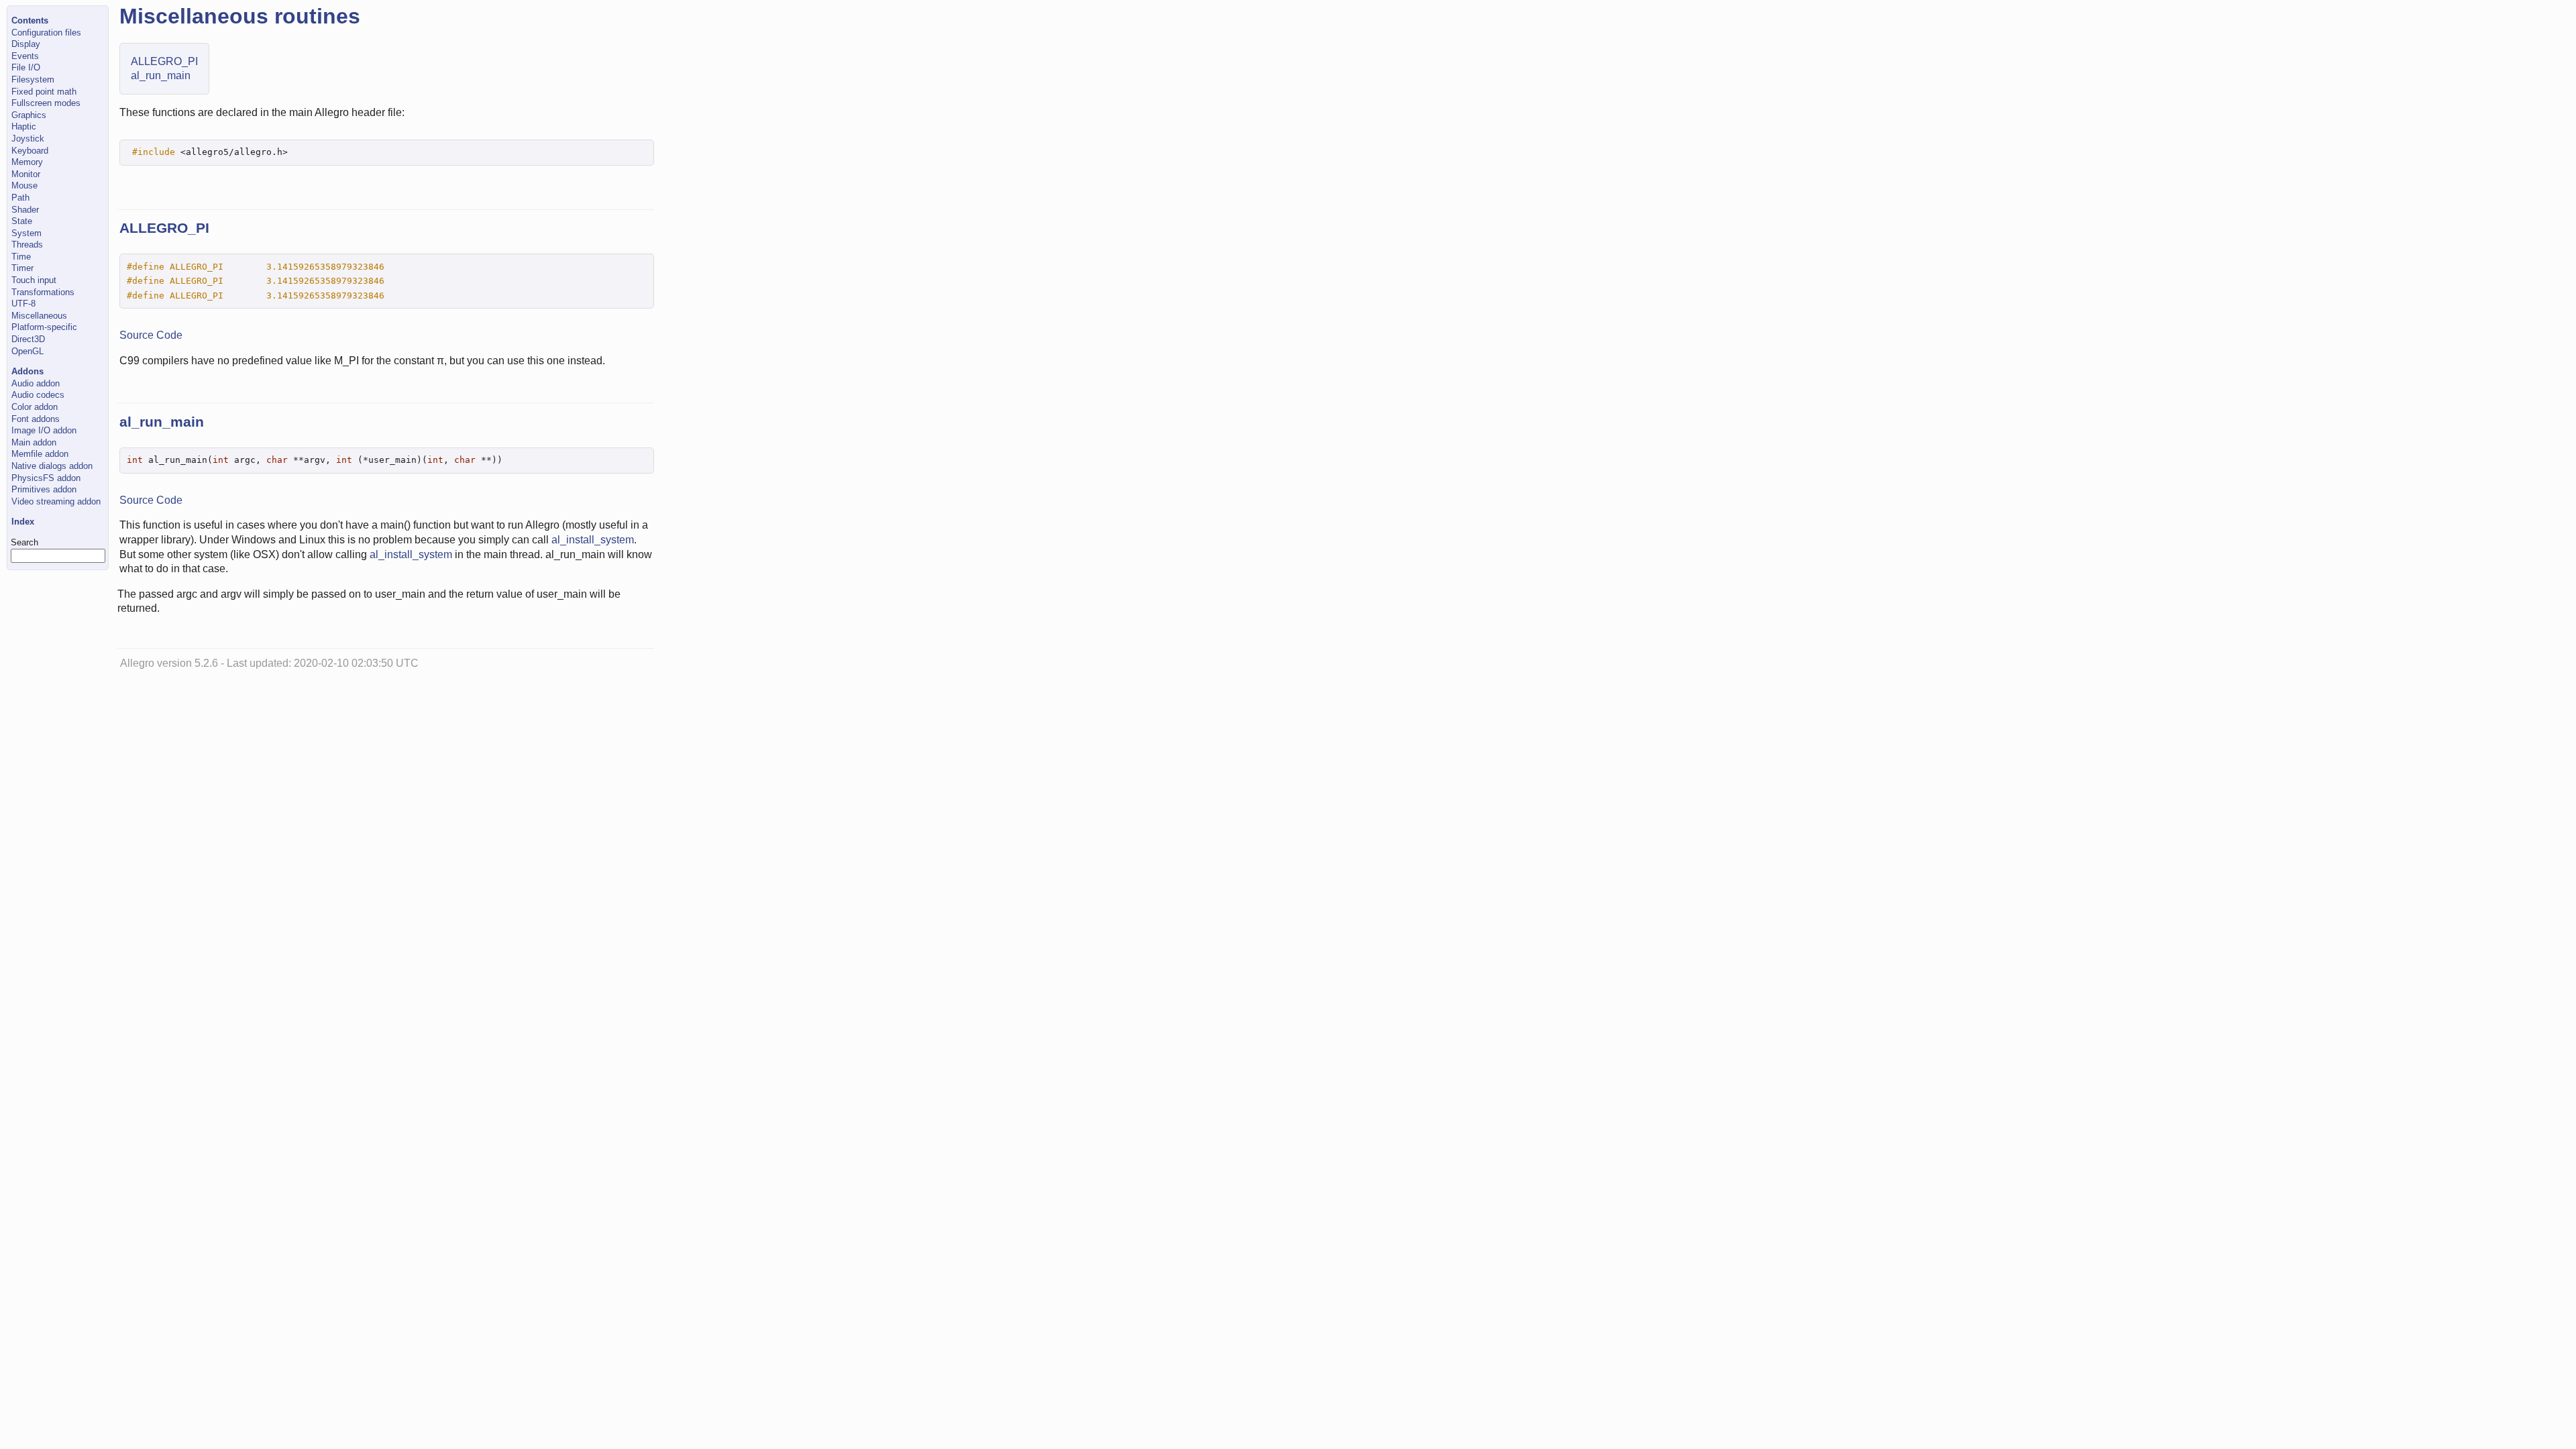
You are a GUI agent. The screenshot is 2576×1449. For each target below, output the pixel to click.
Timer (22, 268)
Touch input (34, 280)
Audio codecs (38, 395)
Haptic (24, 126)
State (22, 221)
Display (26, 44)
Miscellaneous (39, 316)
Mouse (24, 185)
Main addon (34, 442)
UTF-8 (23, 304)
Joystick (28, 139)
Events (25, 56)
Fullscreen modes (46, 103)
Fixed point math (44, 92)
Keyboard (30, 151)
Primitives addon (44, 489)
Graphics (29, 115)
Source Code (151, 335)
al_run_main (161, 75)
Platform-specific (44, 327)
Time (21, 257)
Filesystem (33, 79)
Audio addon (36, 383)
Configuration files (46, 33)
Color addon (35, 407)
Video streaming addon (56, 501)
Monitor (26, 174)
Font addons (36, 419)
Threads (27, 245)
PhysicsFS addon (46, 478)
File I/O (26, 67)
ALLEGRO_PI (164, 61)
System (26, 233)
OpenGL (28, 351)
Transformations (43, 292)
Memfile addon (40, 454)
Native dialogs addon (52, 466)
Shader (25, 210)
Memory (27, 162)
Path (20, 198)
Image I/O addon (44, 430)
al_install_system (593, 540)
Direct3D (28, 339)
